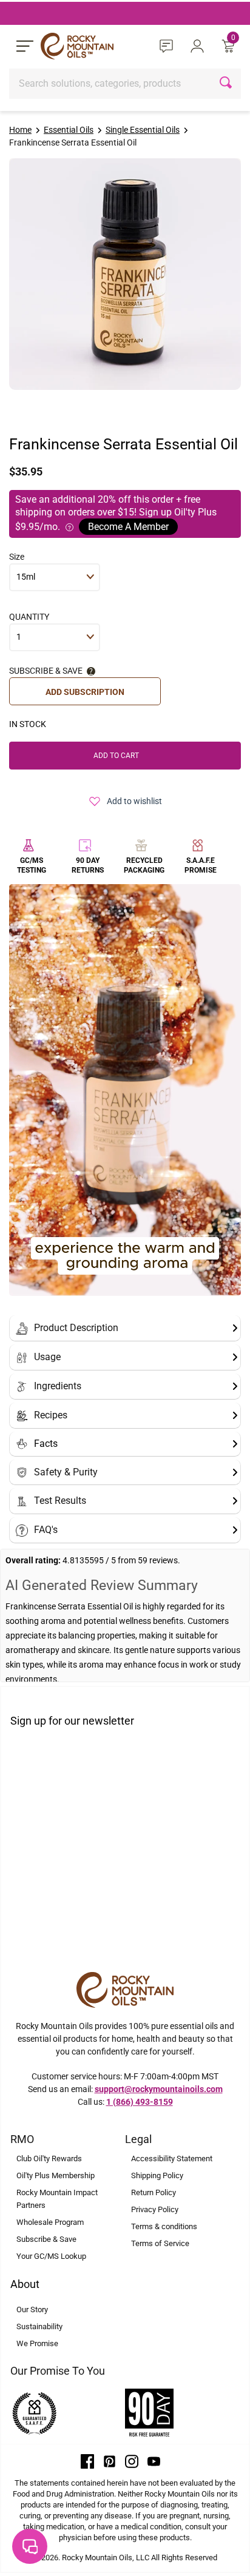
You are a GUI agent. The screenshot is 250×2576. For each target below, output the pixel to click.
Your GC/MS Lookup (51, 2256)
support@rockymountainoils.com (159, 2089)
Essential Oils (69, 130)
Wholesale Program (50, 2222)
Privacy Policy (155, 2209)
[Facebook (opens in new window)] (87, 2461)
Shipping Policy (157, 2175)
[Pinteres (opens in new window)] (110, 2461)
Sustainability (39, 2326)
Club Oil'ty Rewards (49, 2158)
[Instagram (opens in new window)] (132, 2461)
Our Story (32, 2309)
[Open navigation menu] (25, 46)
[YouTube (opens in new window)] (154, 2461)
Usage (47, 1357)
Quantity (29, 617)
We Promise (37, 2343)
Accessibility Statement (172, 2158)
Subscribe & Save (46, 2239)
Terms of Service (160, 2243)
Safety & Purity (66, 1472)
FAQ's (46, 1530)
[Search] (227, 84)
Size (17, 557)
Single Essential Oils (143, 130)
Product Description (76, 1328)
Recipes (51, 1415)
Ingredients (58, 1386)
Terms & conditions (164, 2226)
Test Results (60, 1501)
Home (20, 130)
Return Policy (154, 2192)
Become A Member (128, 527)
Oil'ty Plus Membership (56, 2175)
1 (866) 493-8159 (140, 2102)
